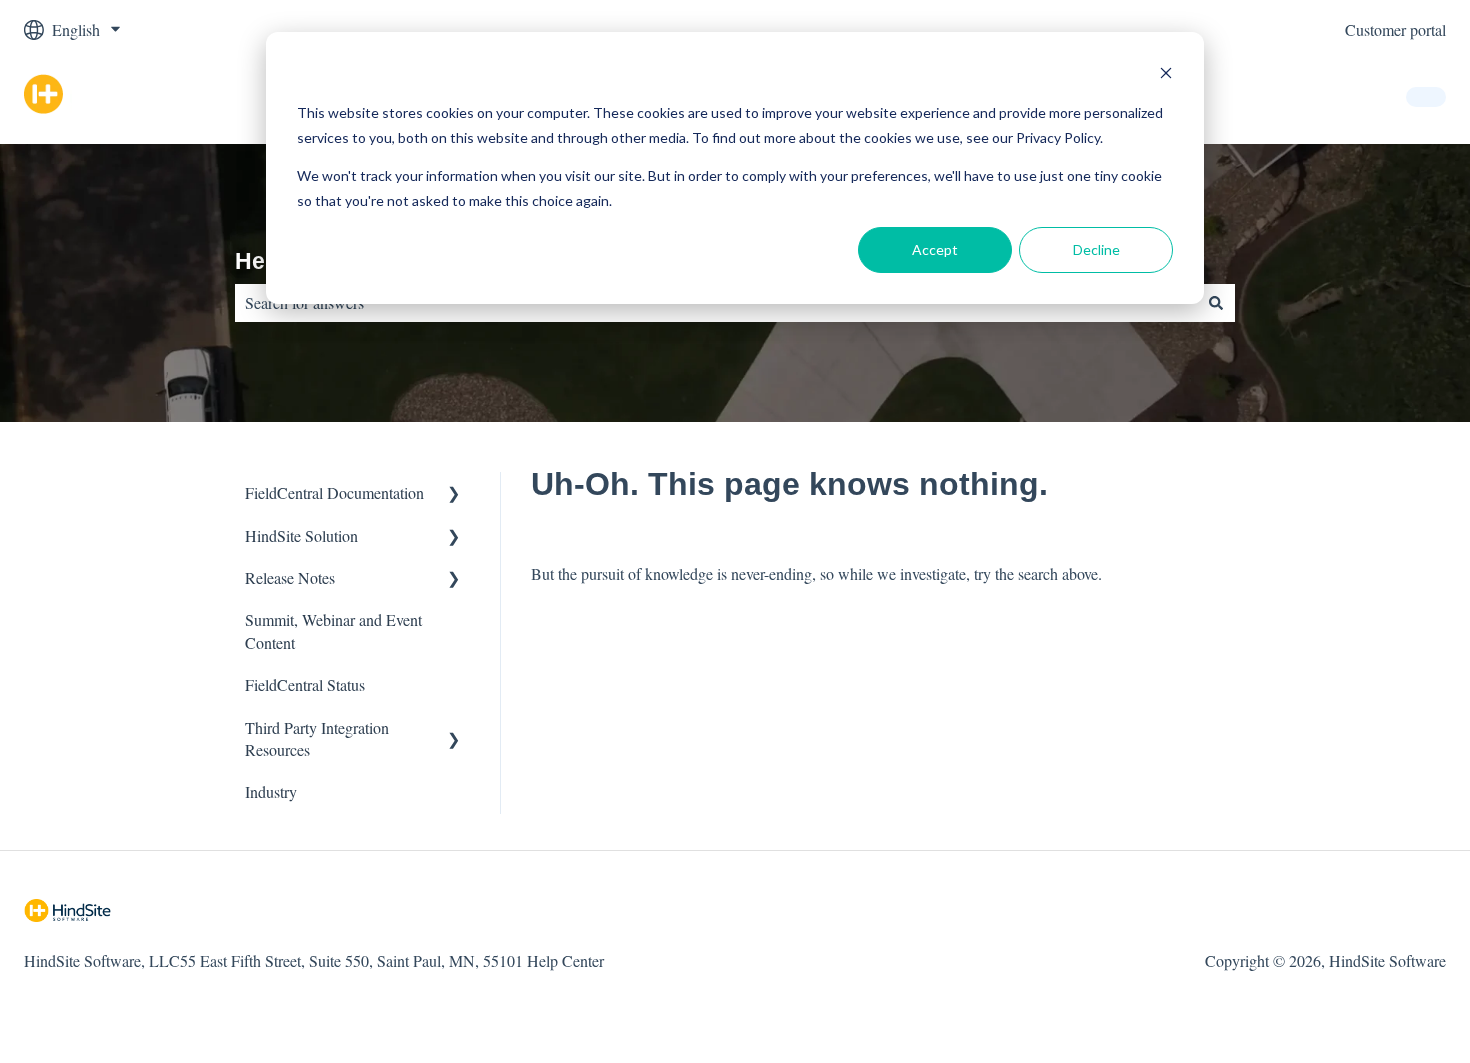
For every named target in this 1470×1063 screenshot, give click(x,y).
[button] (454, 494)
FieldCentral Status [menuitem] (305, 684)
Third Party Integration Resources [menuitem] (317, 738)
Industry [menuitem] (271, 791)
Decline (1096, 249)
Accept (935, 249)
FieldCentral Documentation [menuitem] (334, 492)
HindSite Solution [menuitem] (301, 535)
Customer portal (1395, 29)
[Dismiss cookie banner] (1166, 75)
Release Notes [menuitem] (290, 577)
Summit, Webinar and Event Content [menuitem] (333, 630)
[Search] (1216, 303)
